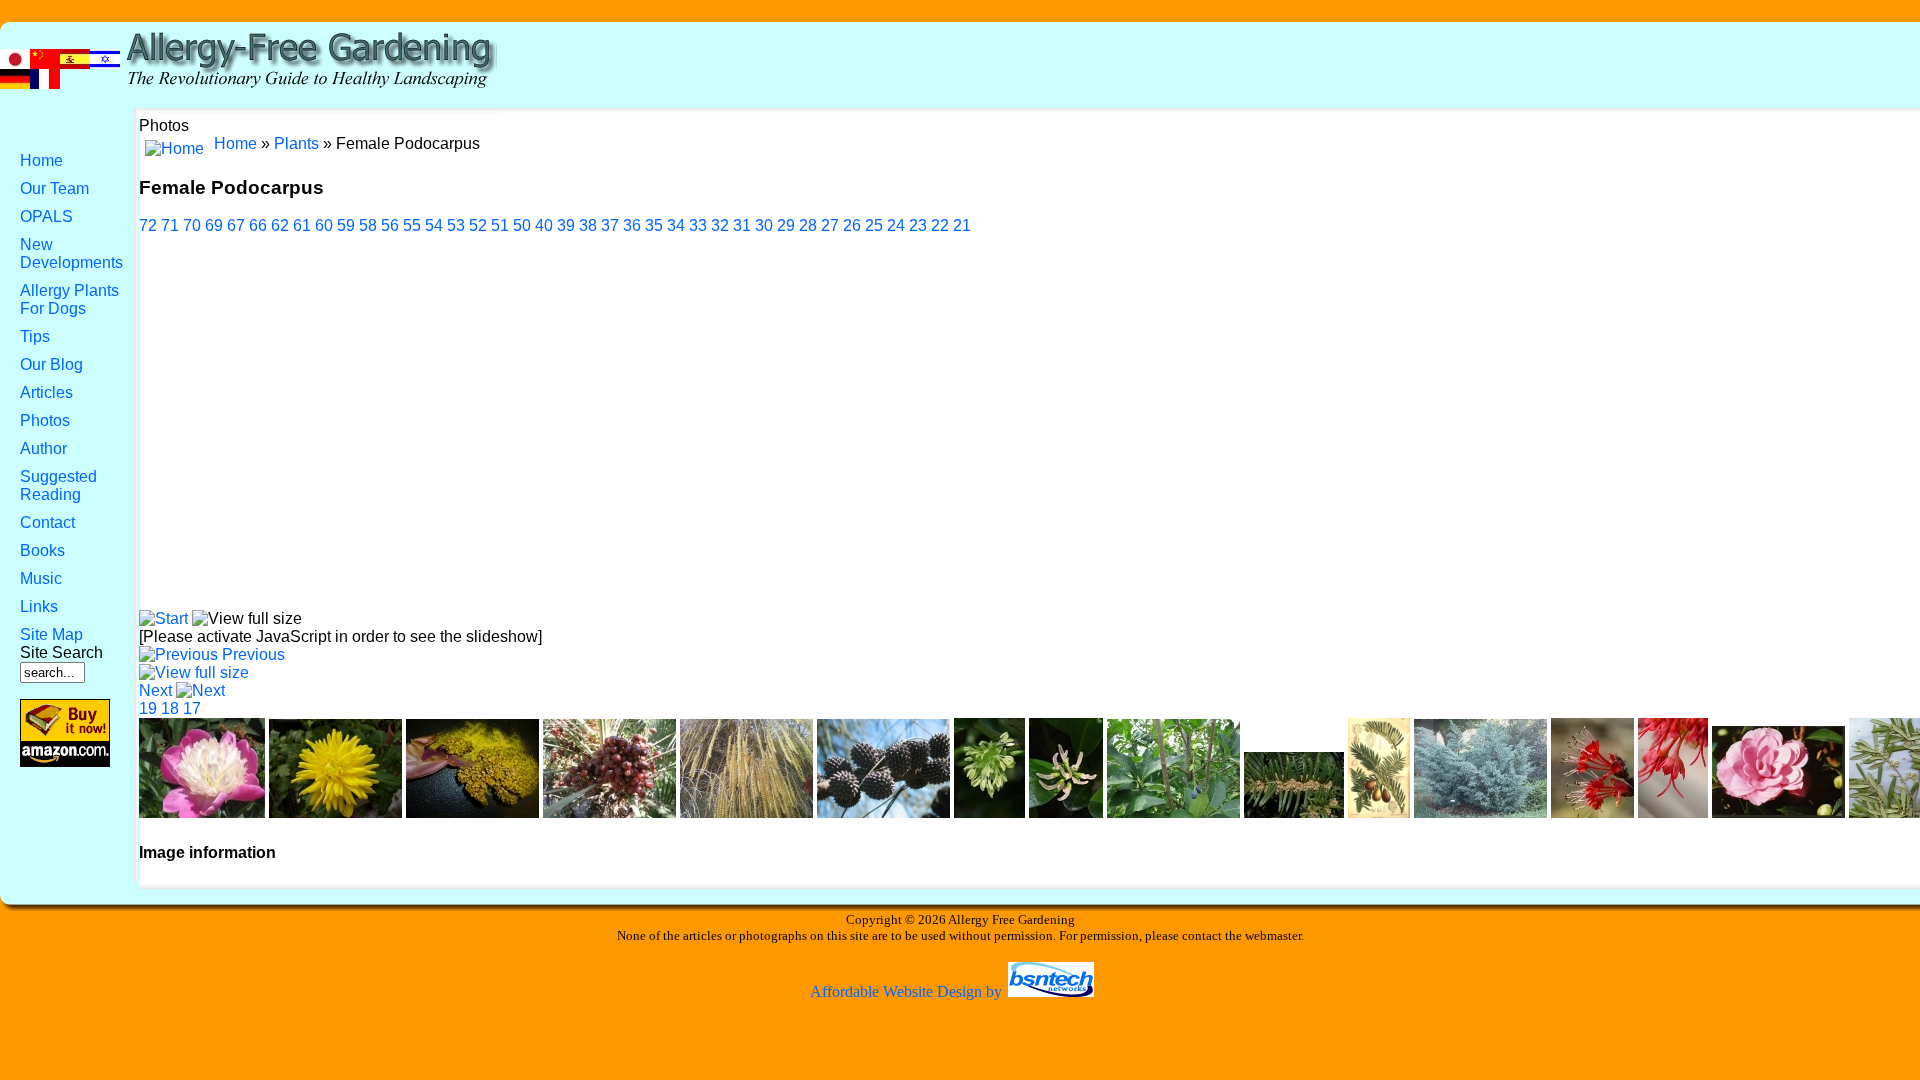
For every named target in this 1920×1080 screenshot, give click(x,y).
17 (192, 708)
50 (522, 225)
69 (214, 225)
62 (280, 225)
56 (390, 225)
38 (588, 225)
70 (192, 225)
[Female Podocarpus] (194, 672)
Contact (47, 522)
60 (324, 225)
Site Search (61, 652)
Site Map (51, 634)
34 (676, 225)
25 (874, 225)
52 (478, 225)
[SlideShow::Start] (163, 618)
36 (632, 225)
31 (742, 225)
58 (368, 225)
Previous (253, 654)
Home (41, 160)
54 (434, 225)
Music (41, 578)
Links (39, 606)
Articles (46, 392)
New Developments (71, 253)
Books (42, 550)
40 (544, 225)
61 (302, 225)
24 (896, 225)
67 (236, 225)
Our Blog (51, 364)
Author (43, 448)
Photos (45, 420)
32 (720, 225)
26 (852, 225)
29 (786, 225)
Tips (35, 336)
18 (170, 708)
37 (610, 225)
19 (148, 708)
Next (155, 690)
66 (258, 225)
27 (830, 225)
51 (500, 225)
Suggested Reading (58, 485)
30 (764, 225)
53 (456, 225)
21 (962, 225)
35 (654, 225)
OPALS (46, 216)
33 (698, 225)
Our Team (54, 188)
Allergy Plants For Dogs (69, 299)
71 (170, 225)
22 (940, 225)
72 (148, 225)
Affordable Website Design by (908, 991)
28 (808, 225)
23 (918, 225)
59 (346, 225)
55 (412, 225)
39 (566, 225)
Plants (296, 143)
